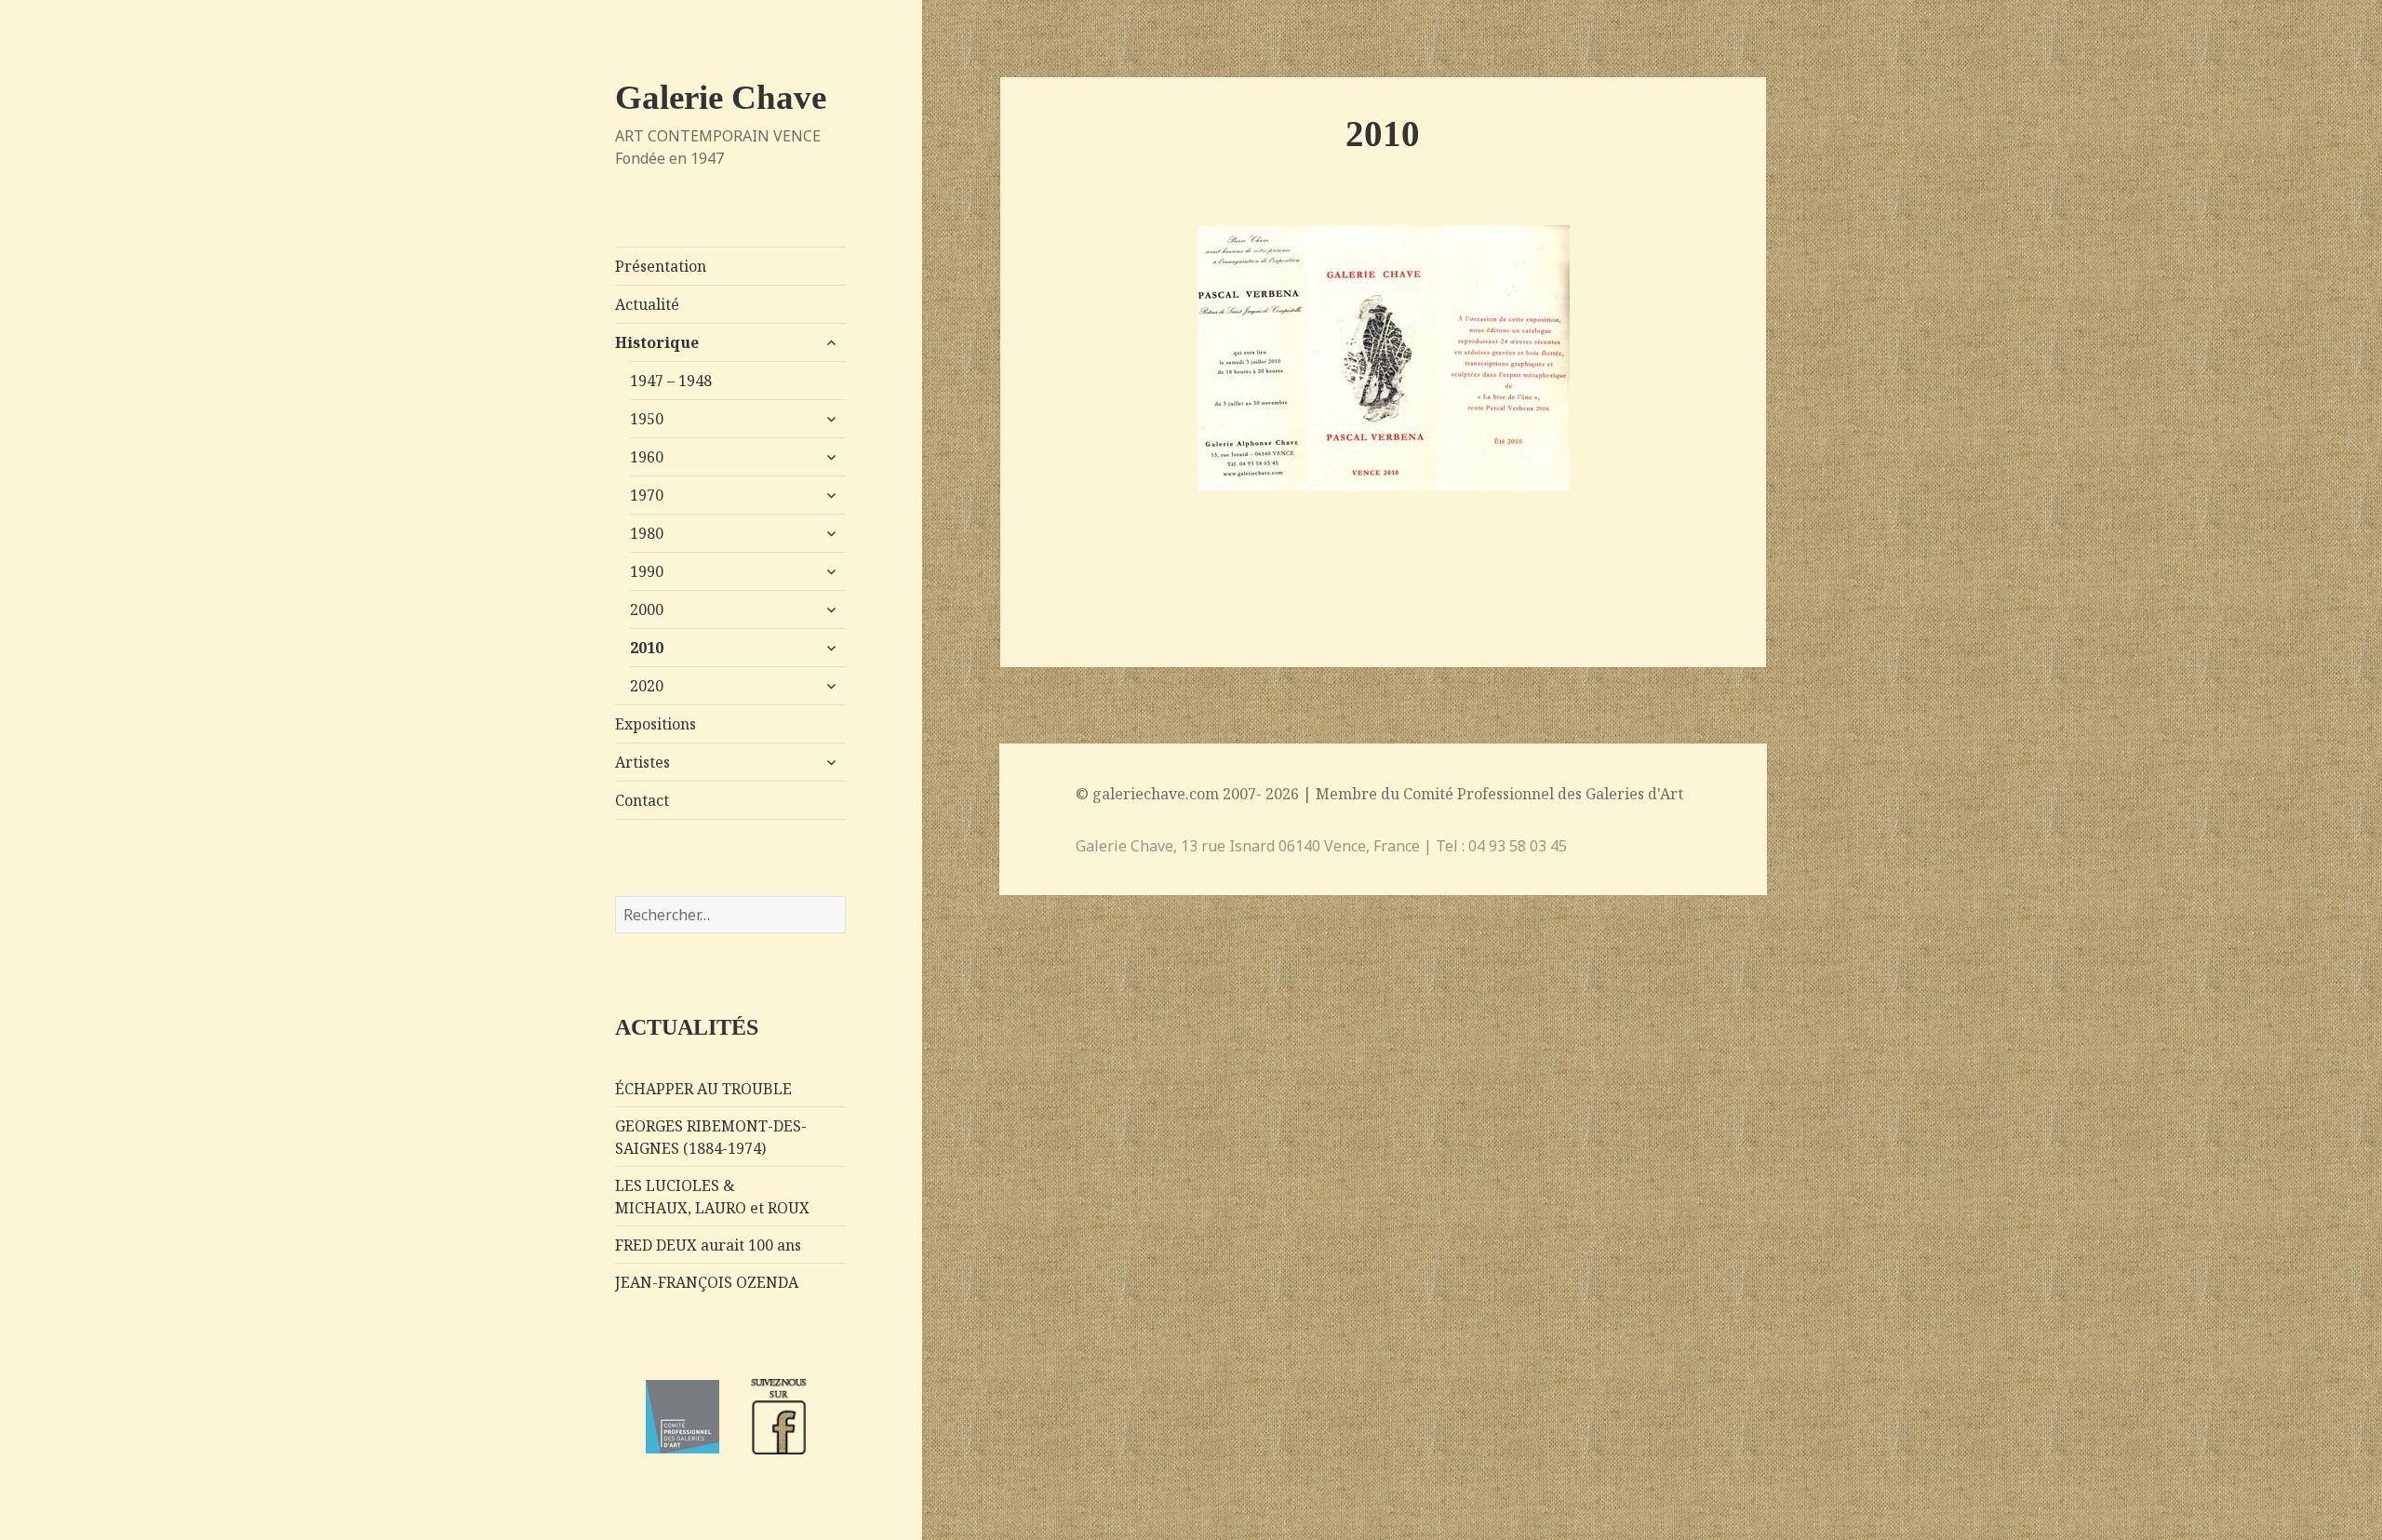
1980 (647, 533)
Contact (642, 800)
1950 (647, 419)
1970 (647, 495)
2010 (647, 648)
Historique (657, 342)
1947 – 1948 (671, 381)
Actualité (647, 304)
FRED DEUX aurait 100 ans (708, 1245)
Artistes (642, 762)
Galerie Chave (721, 97)
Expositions (656, 724)
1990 (647, 571)
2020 (647, 686)
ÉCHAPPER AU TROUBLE (703, 1089)
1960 (647, 457)
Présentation (661, 266)
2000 (647, 609)
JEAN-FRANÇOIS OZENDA (707, 1282)
